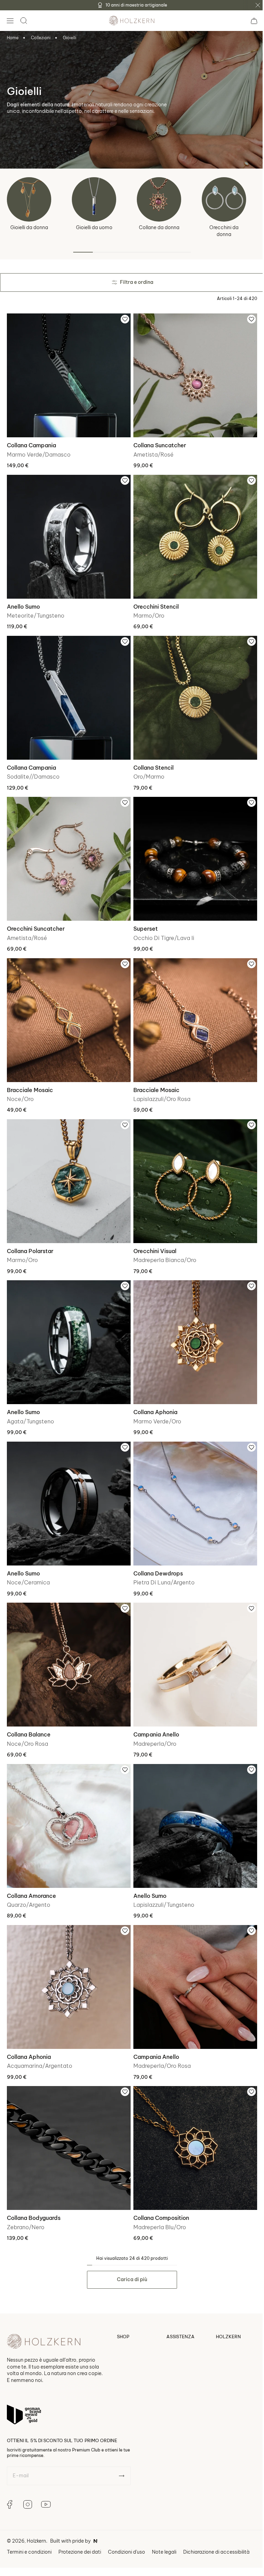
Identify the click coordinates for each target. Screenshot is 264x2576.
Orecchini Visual (152, 1236)
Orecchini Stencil (154, 601)
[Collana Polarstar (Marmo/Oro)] (68, 1167)
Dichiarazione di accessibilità (216, 2521)
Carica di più (130, 2248)
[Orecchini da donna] (224, 199)
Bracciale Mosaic (30, 1077)
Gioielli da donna (29, 227)
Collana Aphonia (153, 1394)
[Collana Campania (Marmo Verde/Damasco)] (68, 374)
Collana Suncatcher (157, 443)
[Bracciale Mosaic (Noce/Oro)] (68, 1009)
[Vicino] (258, 5)
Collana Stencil (151, 760)
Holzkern (36, 2510)
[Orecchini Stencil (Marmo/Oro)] (192, 533)
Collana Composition (159, 2187)
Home (13, 38)
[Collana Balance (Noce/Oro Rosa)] (68, 1643)
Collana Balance (29, 1711)
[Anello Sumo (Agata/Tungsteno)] (68, 1326)
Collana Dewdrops (156, 1553)
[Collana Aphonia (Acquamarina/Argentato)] (68, 1960)
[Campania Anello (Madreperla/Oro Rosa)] (192, 1960)
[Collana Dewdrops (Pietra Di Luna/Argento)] (192, 1484)
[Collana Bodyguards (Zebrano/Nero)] (68, 2119)
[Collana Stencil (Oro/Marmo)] (192, 691)
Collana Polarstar (30, 1236)
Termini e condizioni (29, 2521)
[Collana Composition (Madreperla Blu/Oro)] (192, 2119)
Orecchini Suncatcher (36, 918)
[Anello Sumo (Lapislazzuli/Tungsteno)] (192, 1801)
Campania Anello (154, 1711)
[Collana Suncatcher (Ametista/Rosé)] (192, 374)
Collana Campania (31, 443)
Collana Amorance (31, 1870)
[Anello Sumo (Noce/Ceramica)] (68, 1484)
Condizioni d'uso (126, 2521)
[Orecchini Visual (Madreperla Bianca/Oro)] (192, 1167)
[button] (10, 21)
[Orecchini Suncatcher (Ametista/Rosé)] (68, 850)
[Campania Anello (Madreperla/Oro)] (192, 1643)
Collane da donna (159, 227)
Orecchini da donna (224, 231)
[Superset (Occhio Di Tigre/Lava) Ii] (192, 850)
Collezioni (41, 38)
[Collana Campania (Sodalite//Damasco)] (68, 691)
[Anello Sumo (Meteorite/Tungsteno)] (68, 533)
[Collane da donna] (159, 199)
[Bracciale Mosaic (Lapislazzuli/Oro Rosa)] (192, 1009)
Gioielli (70, 38)
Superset (143, 918)
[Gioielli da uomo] (94, 199)
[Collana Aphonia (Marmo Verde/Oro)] (192, 1326)
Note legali (164, 2521)
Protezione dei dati (80, 2521)
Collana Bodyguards (34, 2187)
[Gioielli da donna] (29, 199)
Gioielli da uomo (94, 227)
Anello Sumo (23, 601)
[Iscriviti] (122, 2445)
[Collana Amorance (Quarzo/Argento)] (68, 1801)
